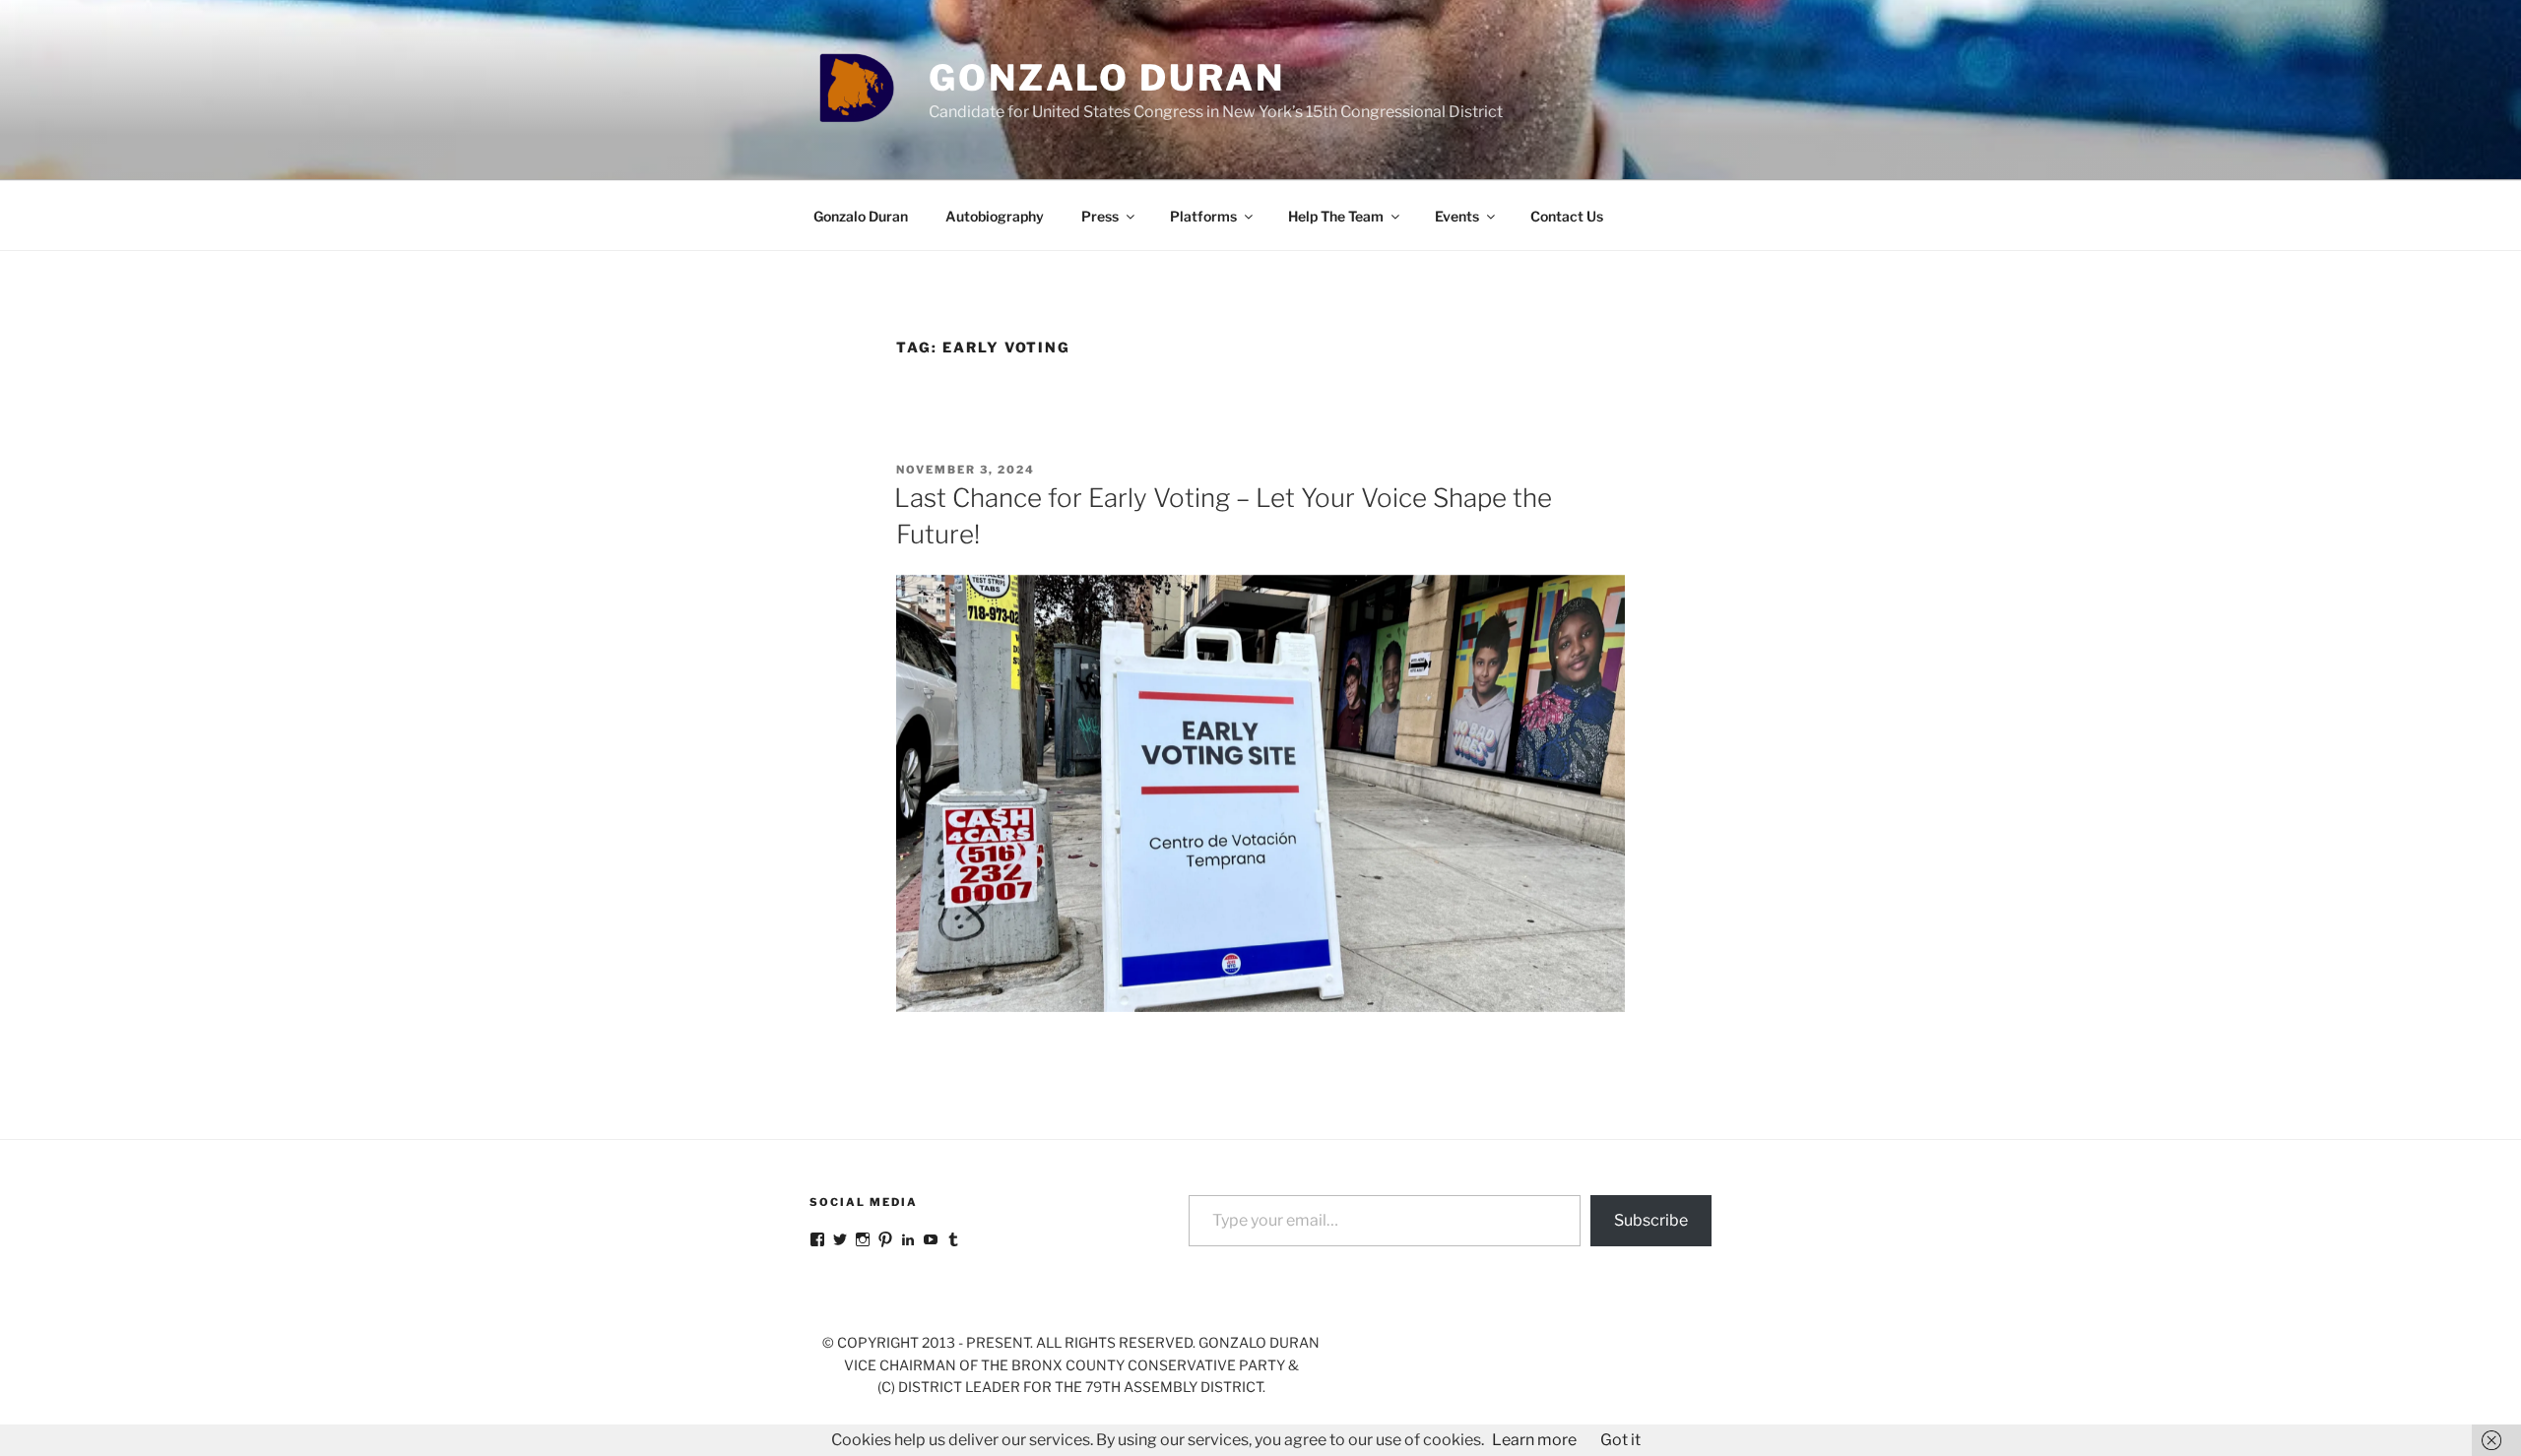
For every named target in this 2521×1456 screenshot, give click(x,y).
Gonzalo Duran (1106, 78)
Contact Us (1567, 216)
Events (1457, 216)
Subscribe (1651, 1220)
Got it (1620, 1440)
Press (1100, 216)
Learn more (1534, 1440)
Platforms (1203, 216)
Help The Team (1336, 216)
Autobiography (995, 216)
